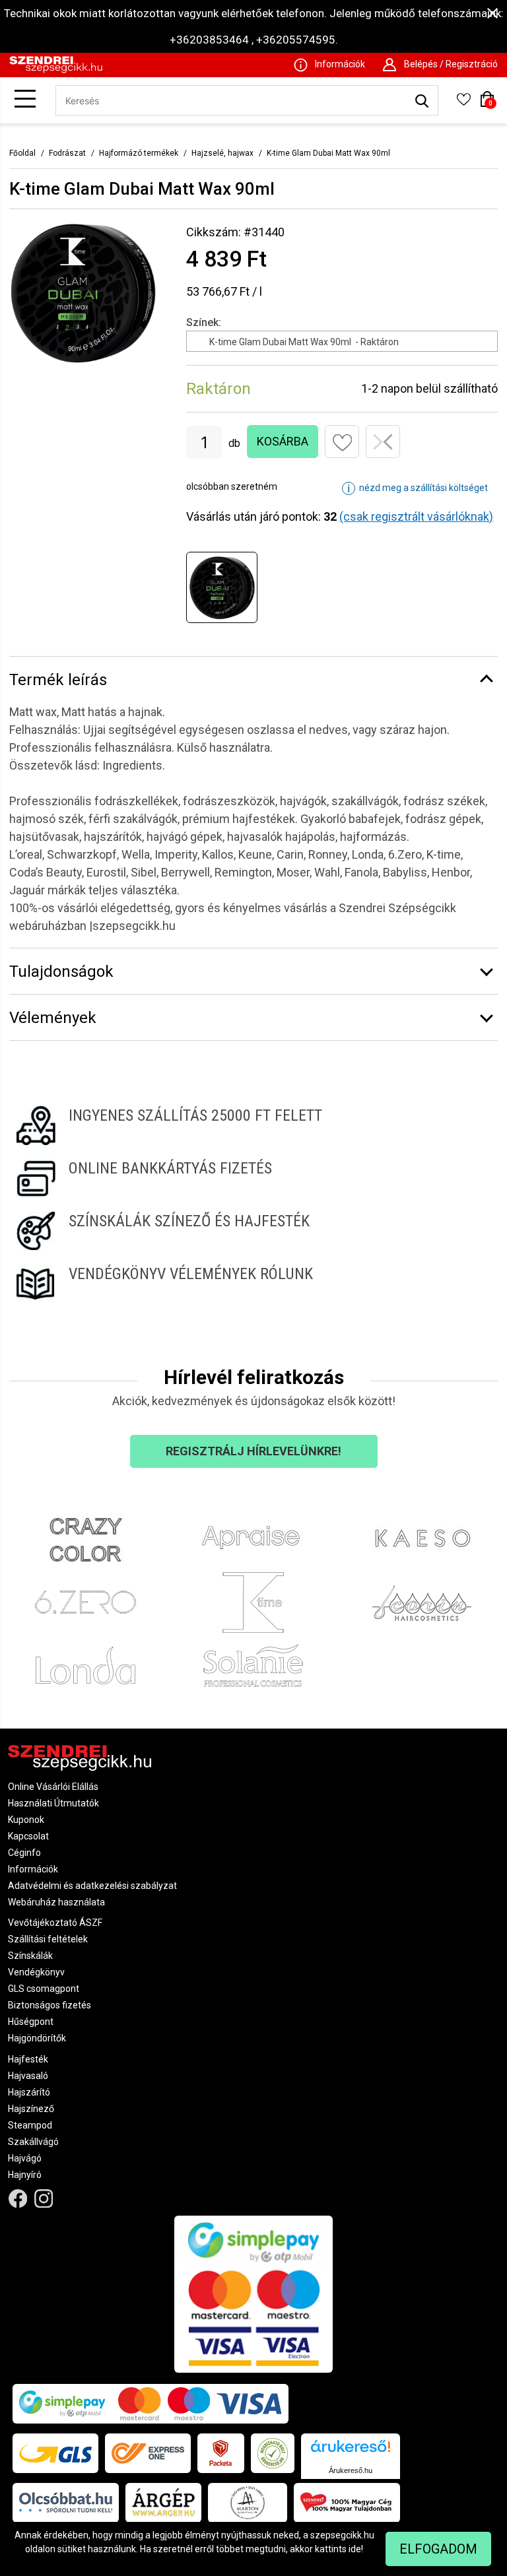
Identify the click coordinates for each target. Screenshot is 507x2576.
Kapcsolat (28, 1836)
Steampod (30, 2125)
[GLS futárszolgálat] (55, 2453)
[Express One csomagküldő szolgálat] (148, 2453)
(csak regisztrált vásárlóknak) (416, 516)
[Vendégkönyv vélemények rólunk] (253, 1284)
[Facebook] (18, 2199)
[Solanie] (254, 1666)
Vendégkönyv (36, 1972)
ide (355, 2549)
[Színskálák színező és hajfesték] (253, 1231)
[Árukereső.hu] (351, 2451)
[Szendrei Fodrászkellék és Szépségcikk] (56, 70)
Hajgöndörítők (37, 2038)
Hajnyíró (25, 2175)
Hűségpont (31, 2022)
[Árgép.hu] (163, 2503)
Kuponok (26, 1820)
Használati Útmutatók (53, 1803)
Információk (33, 1869)
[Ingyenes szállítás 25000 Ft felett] (253, 1125)
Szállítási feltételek (48, 1939)
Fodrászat (67, 153)
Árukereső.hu (351, 2470)
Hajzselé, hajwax (222, 153)
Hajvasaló (28, 2076)
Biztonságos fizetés (50, 2005)
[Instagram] (44, 2199)
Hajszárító (29, 2092)
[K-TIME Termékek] (254, 1603)
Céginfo (24, 1853)
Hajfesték (28, 2059)
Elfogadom (438, 2549)
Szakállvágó (33, 2142)
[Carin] (422, 1603)
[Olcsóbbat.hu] (66, 2503)
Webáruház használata (56, 1902)
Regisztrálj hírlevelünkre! (253, 1451)
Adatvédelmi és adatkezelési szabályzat (92, 1886)
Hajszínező (31, 2109)
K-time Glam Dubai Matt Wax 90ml (328, 153)
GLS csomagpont (44, 1989)
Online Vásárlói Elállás (53, 1787)
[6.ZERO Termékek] (85, 1603)
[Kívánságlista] (463, 104)
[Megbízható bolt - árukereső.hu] (273, 2453)
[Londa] (85, 1666)
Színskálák (30, 1956)
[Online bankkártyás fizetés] (253, 1178)
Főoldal (22, 153)
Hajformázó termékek (139, 153)
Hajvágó (25, 2158)
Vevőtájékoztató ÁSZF (55, 1923)
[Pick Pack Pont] (221, 2453)
